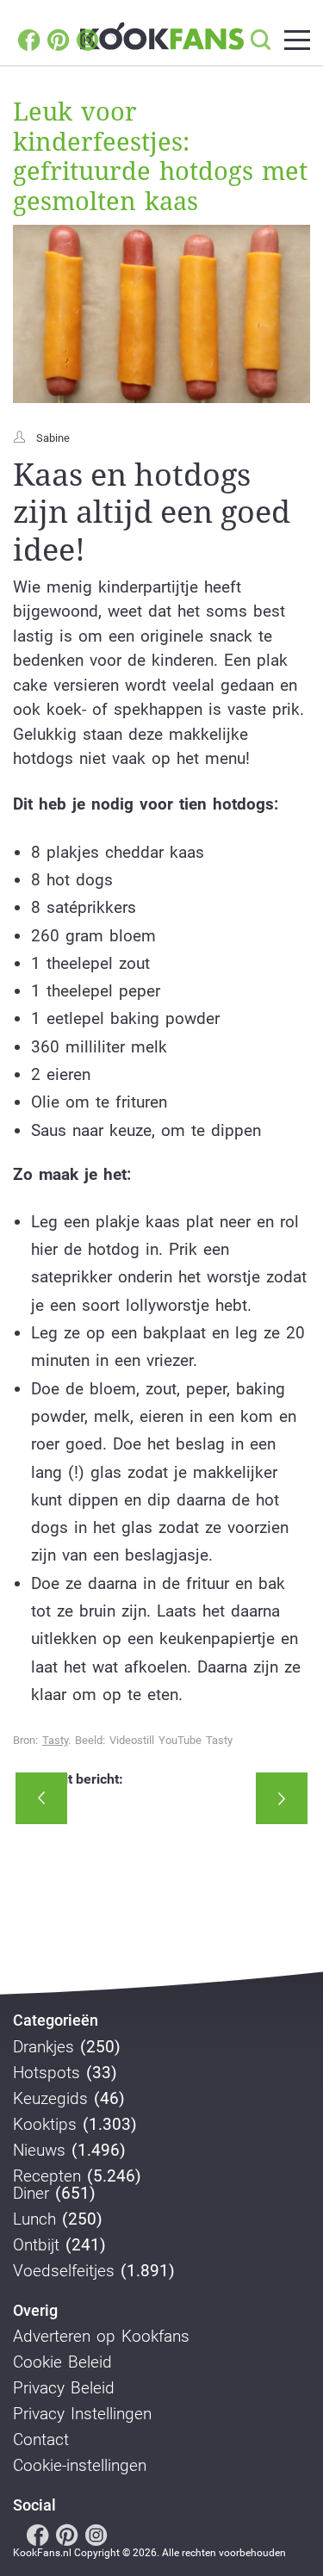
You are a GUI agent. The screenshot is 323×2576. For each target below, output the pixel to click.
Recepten (47, 2176)
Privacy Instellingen (82, 2414)
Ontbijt (36, 2245)
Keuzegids (50, 2099)
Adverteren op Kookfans (101, 2337)
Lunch (34, 2219)
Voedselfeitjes (64, 2271)
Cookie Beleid (62, 2362)
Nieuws (39, 2151)
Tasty (55, 1740)
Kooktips (45, 2125)
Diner (31, 2194)
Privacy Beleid (64, 2388)
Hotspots (47, 2073)
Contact (41, 2440)
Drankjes (43, 2047)
